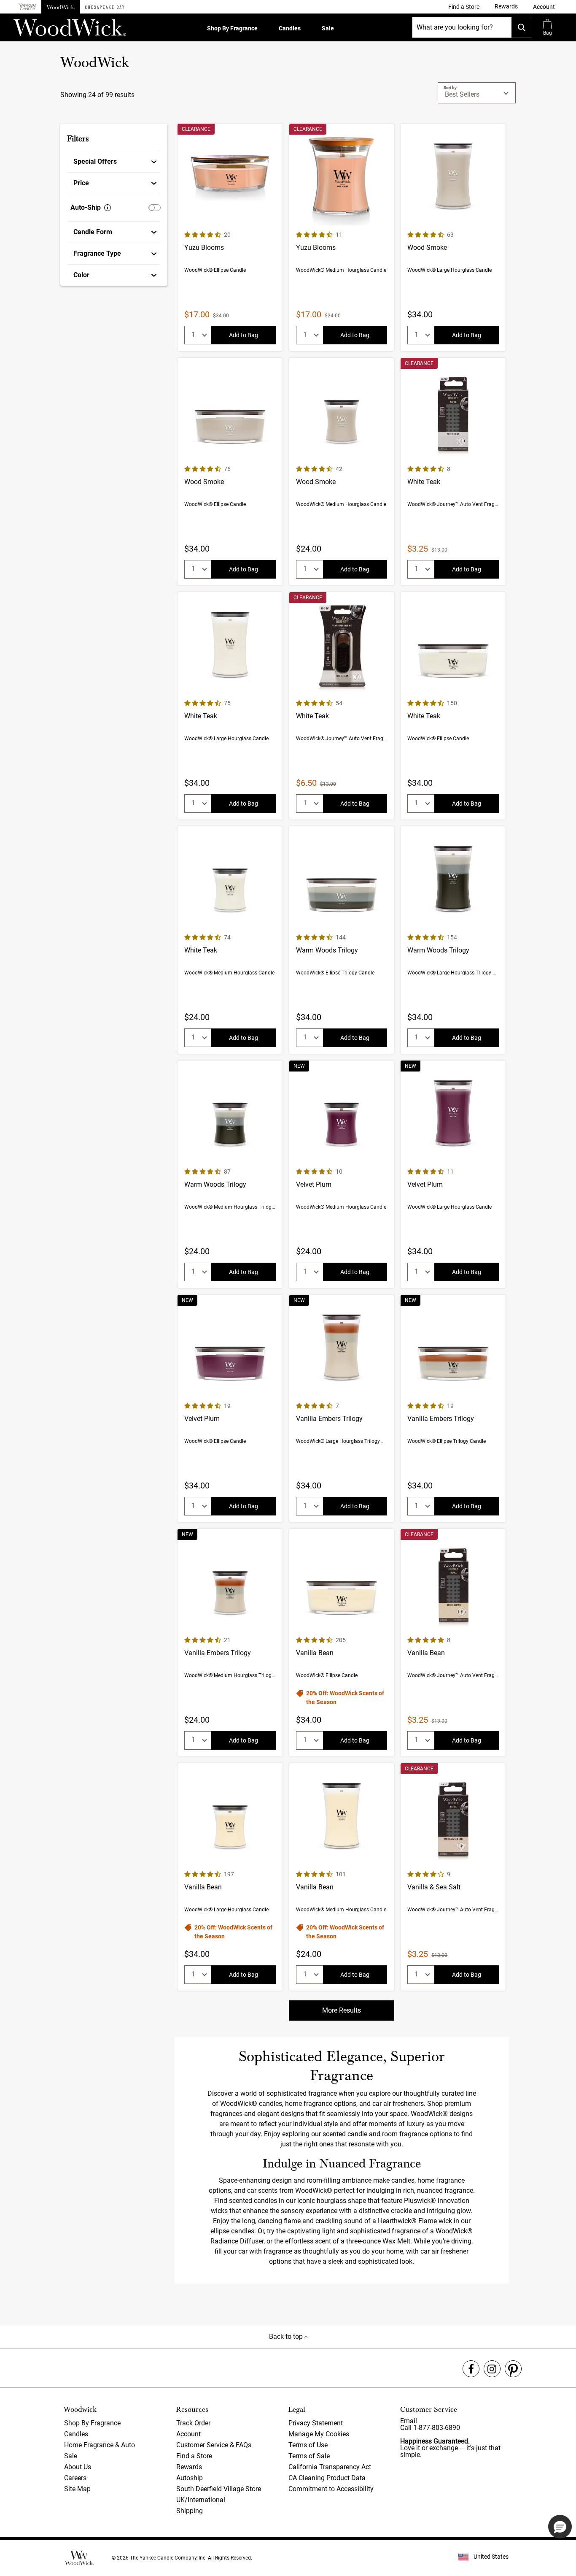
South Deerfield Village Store (219, 2489)
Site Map (77, 2489)
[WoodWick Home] (61, 7)
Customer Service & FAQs (214, 2445)
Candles (290, 28)
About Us (78, 2467)
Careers (75, 2478)
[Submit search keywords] (522, 27)
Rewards (189, 2467)
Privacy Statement (316, 2423)
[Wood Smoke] (453, 237)
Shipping (190, 2511)
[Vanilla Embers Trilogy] (342, 1408)
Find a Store (194, 2456)
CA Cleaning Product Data (327, 2478)
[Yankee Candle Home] (27, 7)
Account (188, 2434)
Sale (328, 28)
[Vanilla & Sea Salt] (453, 1877)
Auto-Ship (86, 207)
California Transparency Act (330, 2467)
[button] (544, 7)
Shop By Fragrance (232, 28)
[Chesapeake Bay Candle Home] (105, 7)
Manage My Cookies (319, 2434)
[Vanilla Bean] (342, 1643)
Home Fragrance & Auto (100, 2445)
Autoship (190, 2478)
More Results (342, 2010)
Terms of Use (308, 2445)
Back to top (287, 2337)
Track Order (193, 2423)
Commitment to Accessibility (331, 2489)
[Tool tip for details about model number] (108, 208)
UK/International (201, 2500)
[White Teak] (453, 472)
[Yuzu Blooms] (230, 237)
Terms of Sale (309, 2456)
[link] (464, 7)
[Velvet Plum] (342, 1174)
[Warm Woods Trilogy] (342, 940)
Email (409, 2421)
